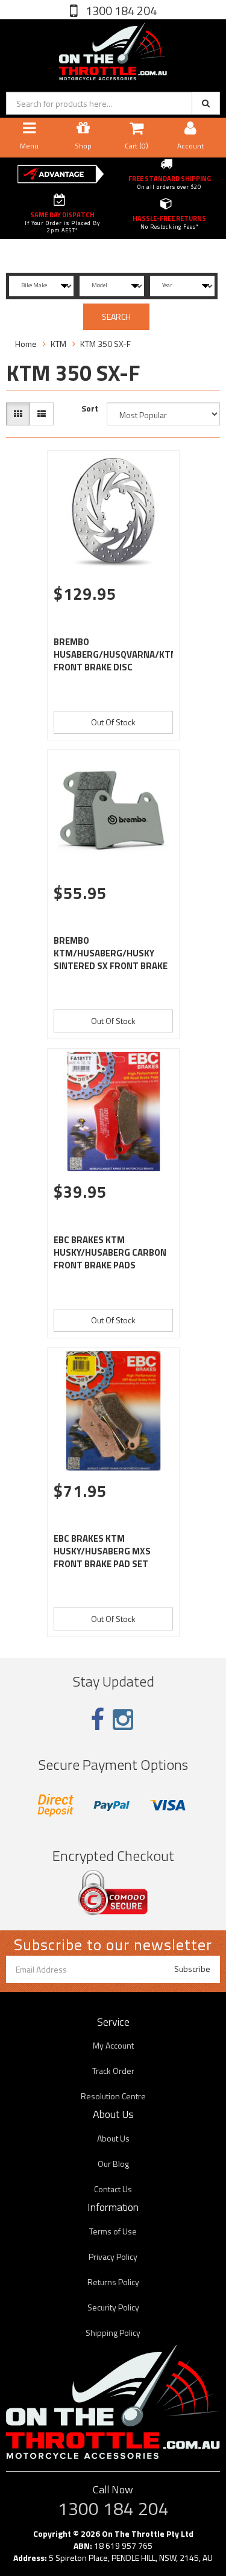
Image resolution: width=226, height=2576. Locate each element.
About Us (113, 2138)
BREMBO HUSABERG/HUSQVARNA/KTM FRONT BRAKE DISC (116, 654)
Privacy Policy (113, 2256)
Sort (90, 409)
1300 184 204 (120, 11)
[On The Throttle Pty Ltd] (113, 49)
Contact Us (113, 2189)
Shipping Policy (113, 2333)
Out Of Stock (113, 722)
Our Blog (113, 2164)
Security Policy (113, 2307)
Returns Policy (113, 2282)
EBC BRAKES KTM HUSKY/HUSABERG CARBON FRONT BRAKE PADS (110, 1252)
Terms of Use (113, 2231)
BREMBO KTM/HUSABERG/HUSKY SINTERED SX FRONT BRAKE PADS (111, 959)
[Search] (206, 103)
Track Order (113, 2071)
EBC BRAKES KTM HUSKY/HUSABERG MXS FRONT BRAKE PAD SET (102, 1551)
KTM (58, 344)
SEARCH (116, 316)
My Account (113, 2045)
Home (26, 344)
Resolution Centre (113, 2096)
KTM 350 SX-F (105, 344)
